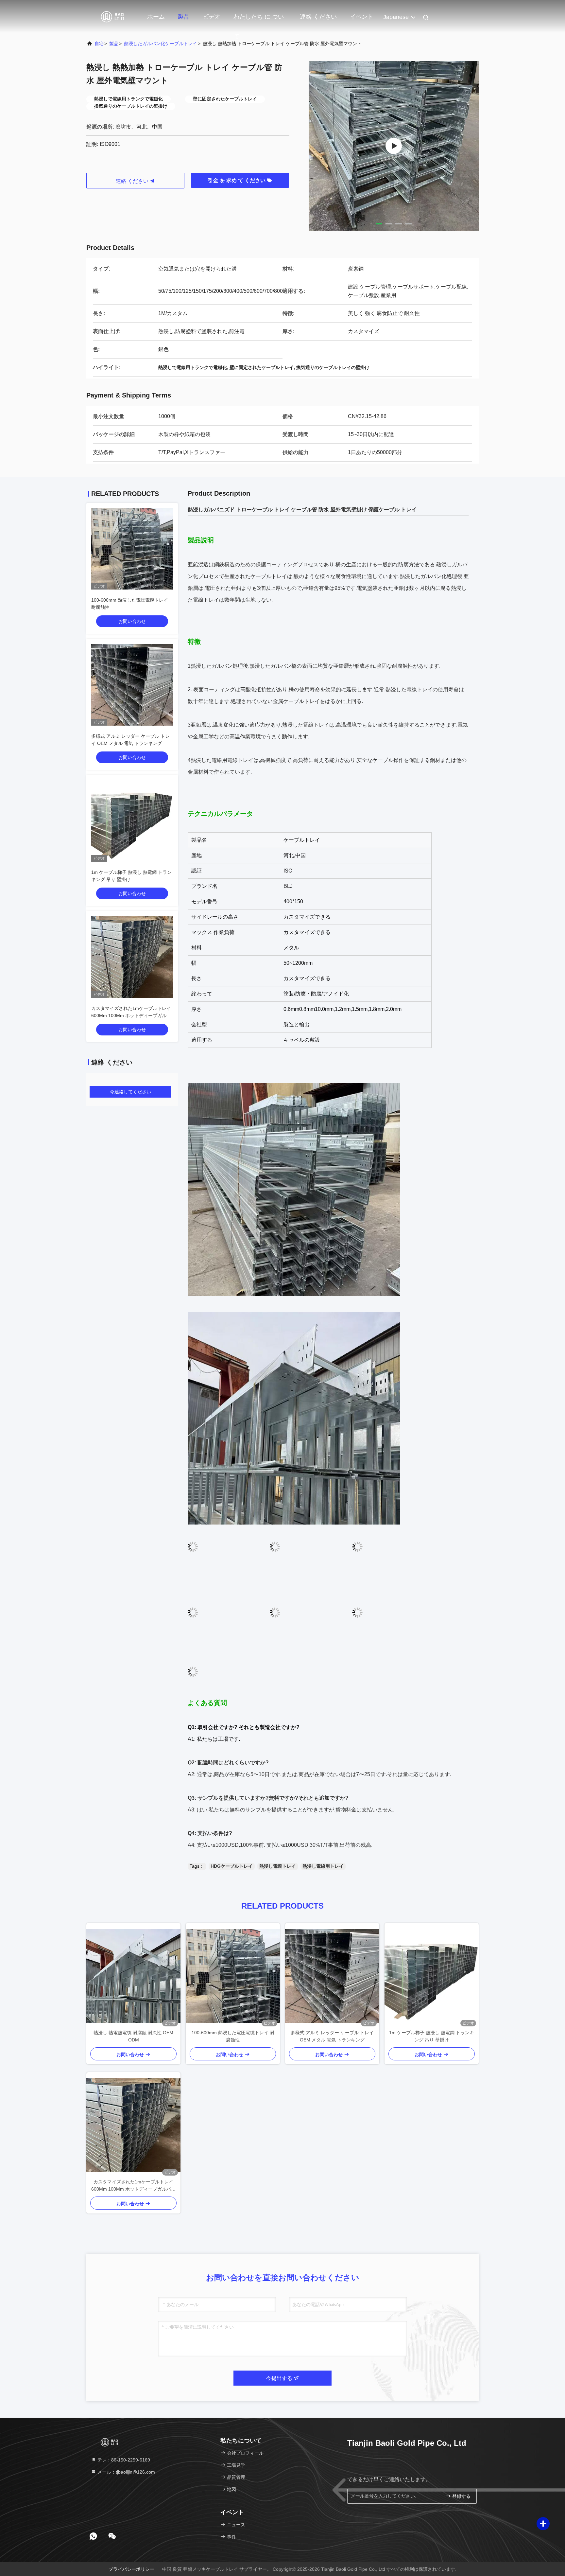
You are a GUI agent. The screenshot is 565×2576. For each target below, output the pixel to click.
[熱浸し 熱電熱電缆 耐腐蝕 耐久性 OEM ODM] (133, 1976)
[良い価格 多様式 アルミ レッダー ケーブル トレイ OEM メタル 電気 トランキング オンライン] (132, 685)
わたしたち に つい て (259, 20)
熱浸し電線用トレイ (323, 1866)
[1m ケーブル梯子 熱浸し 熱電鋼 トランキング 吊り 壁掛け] (432, 1976)
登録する (461, 2496)
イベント (362, 17)
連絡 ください (318, 17)
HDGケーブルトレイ (232, 1866)
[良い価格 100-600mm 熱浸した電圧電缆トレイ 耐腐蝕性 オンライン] (132, 549)
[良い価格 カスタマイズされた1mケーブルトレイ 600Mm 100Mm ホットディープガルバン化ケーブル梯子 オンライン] (132, 957)
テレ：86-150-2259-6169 (123, 2460)
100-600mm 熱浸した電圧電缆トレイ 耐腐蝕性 (233, 2036)
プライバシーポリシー (131, 2569)
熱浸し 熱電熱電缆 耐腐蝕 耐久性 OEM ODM (133, 2036)
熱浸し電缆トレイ (278, 1866)
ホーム (156, 17)
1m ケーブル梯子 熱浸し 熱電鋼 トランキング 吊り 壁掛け (432, 2036)
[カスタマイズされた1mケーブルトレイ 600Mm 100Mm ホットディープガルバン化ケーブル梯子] (133, 2125)
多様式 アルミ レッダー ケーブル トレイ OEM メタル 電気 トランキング (332, 2036)
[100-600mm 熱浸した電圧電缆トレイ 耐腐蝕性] (233, 1976)
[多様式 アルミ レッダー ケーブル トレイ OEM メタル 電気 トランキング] (332, 1976)
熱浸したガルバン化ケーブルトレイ (161, 44)
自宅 (99, 44)
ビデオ (212, 17)
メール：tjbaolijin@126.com (126, 2472)
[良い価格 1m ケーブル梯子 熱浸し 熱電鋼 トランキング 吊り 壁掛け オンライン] (132, 821)
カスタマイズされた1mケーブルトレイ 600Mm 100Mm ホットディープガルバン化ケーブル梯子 (131, 1015)
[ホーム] (112, 16)
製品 (184, 17)
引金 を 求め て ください (237, 180)
